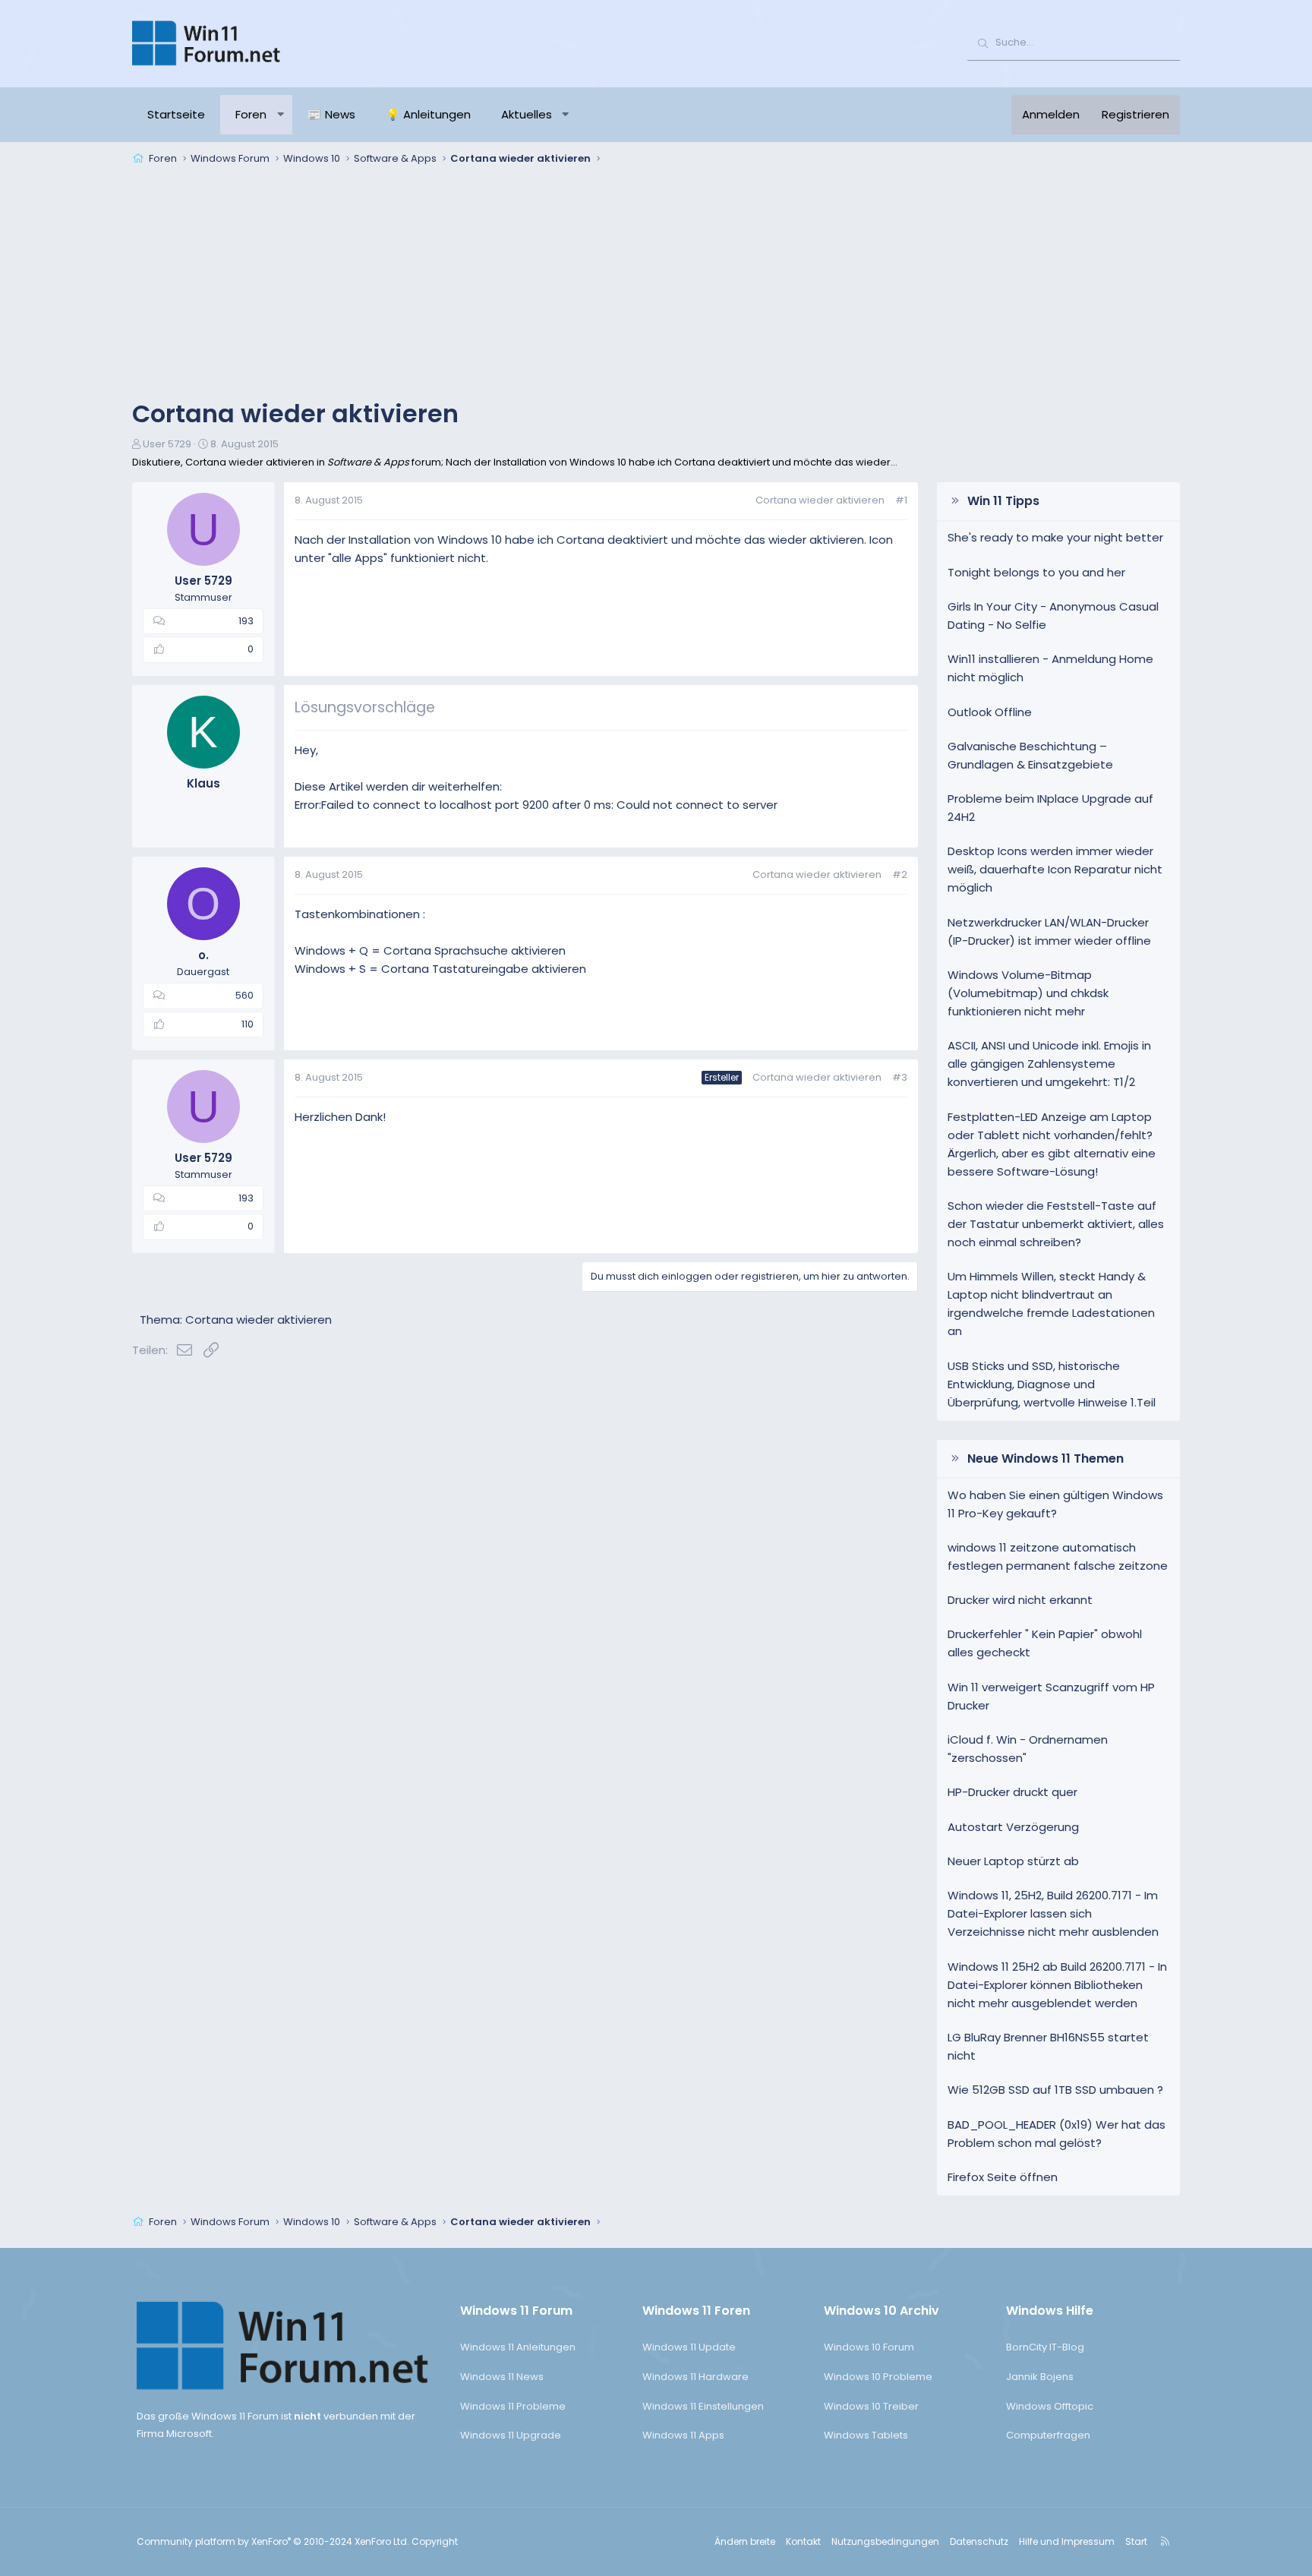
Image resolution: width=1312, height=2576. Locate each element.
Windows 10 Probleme (878, 2377)
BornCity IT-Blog (1045, 2347)
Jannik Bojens (1040, 2377)
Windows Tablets (866, 2435)
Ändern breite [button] (745, 2541)
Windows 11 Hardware (695, 2377)
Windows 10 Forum (869, 2347)
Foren (251, 114)
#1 (901, 500)
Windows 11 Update (689, 2347)
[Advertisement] (656, 284)
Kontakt (803, 2541)
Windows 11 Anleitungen (518, 2347)
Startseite (176, 114)
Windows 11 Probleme (513, 2406)
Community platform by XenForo (273, 2541)
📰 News (331, 114)
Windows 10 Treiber (871, 2406)
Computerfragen (1048, 2435)
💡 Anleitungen (428, 114)
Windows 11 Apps (683, 2435)
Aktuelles (527, 114)
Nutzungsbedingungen (885, 2541)
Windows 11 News (502, 2377)
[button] (281, 115)
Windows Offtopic (1050, 2406)
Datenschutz (979, 2541)
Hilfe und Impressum (1067, 2541)
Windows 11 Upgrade (511, 2435)
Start (1136, 2541)
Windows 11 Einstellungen (703, 2406)
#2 (900, 874)
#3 (900, 1077)
